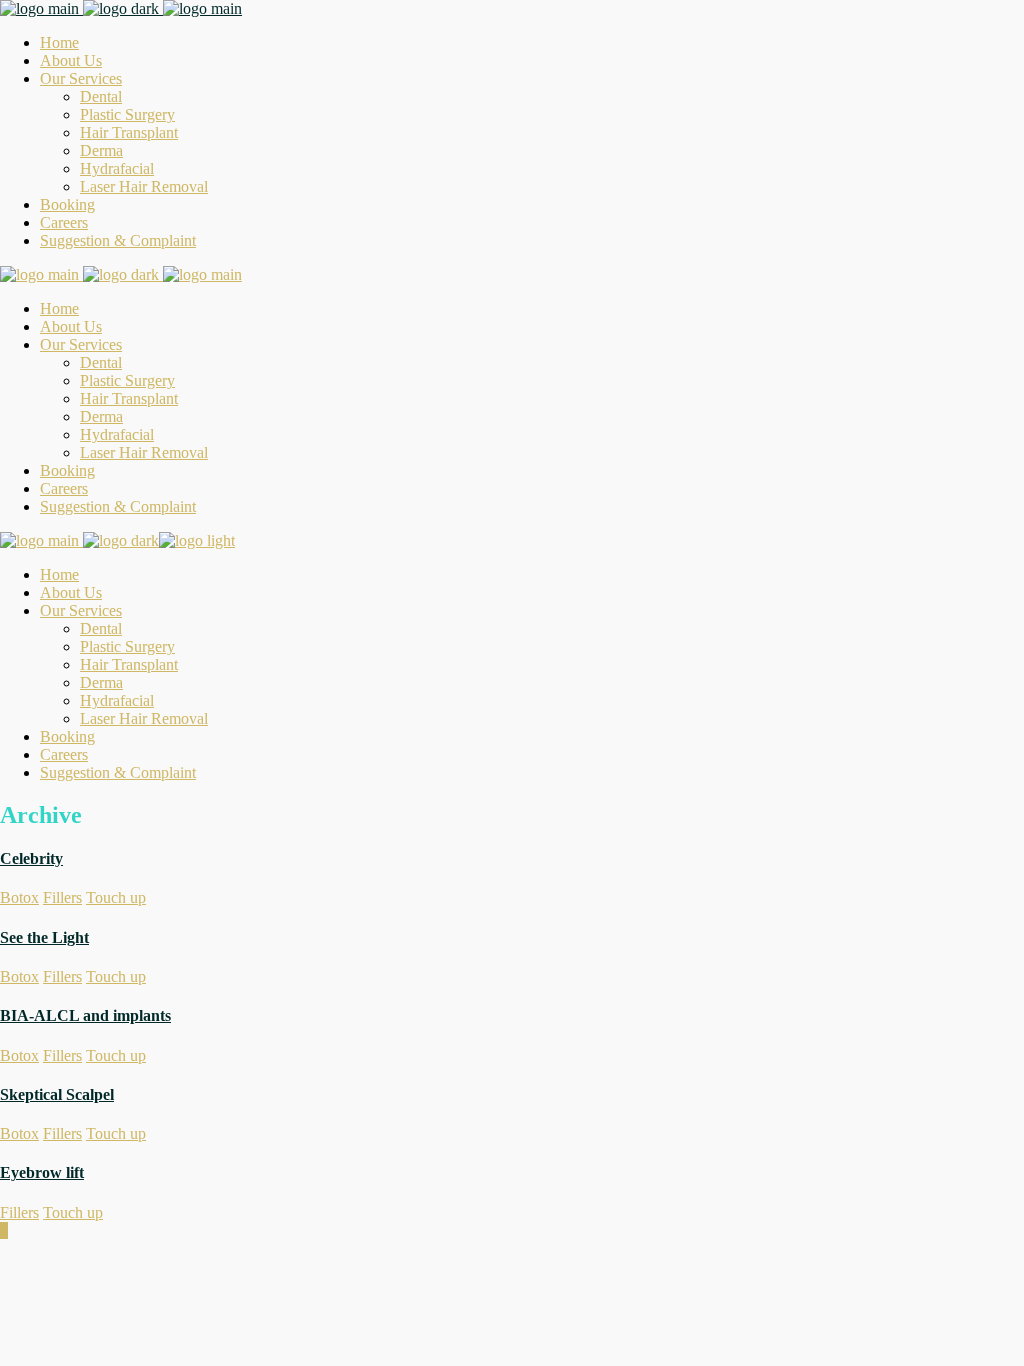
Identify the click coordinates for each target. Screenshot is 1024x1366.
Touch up (116, 897)
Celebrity (31, 858)
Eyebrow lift (42, 1172)
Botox (19, 897)
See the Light (44, 937)
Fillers (62, 897)
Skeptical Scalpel (57, 1094)
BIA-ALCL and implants (85, 1015)
